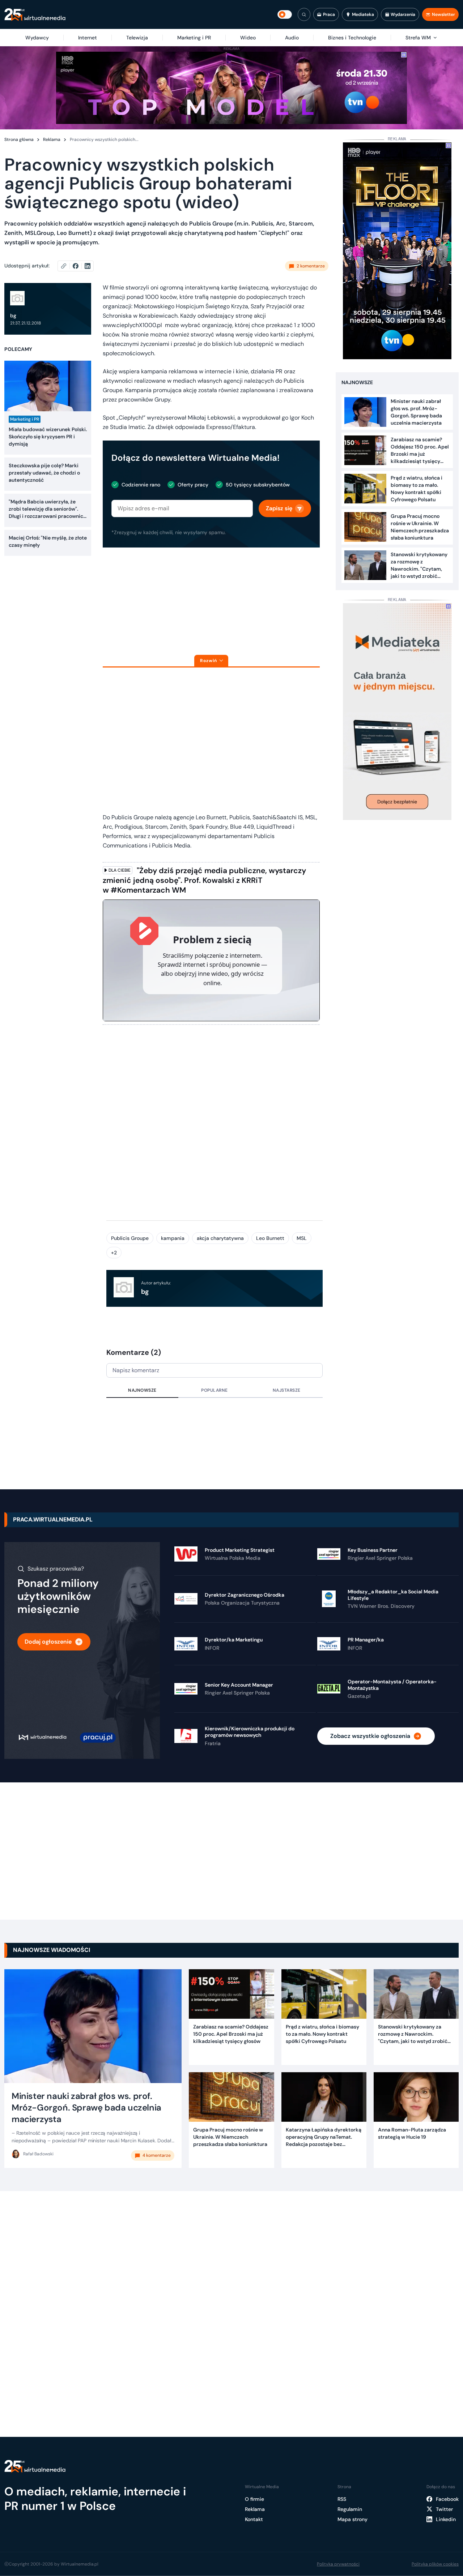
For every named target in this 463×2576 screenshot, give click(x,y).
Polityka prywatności (338, 2564)
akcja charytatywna (220, 1238)
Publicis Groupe (130, 1238)
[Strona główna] (35, 15)
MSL (302, 1238)
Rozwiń (209, 661)
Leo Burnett (270, 1238)
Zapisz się (279, 508)
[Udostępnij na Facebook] (79, 266)
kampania (173, 1238)
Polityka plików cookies (435, 2564)
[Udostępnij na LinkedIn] (88, 266)
